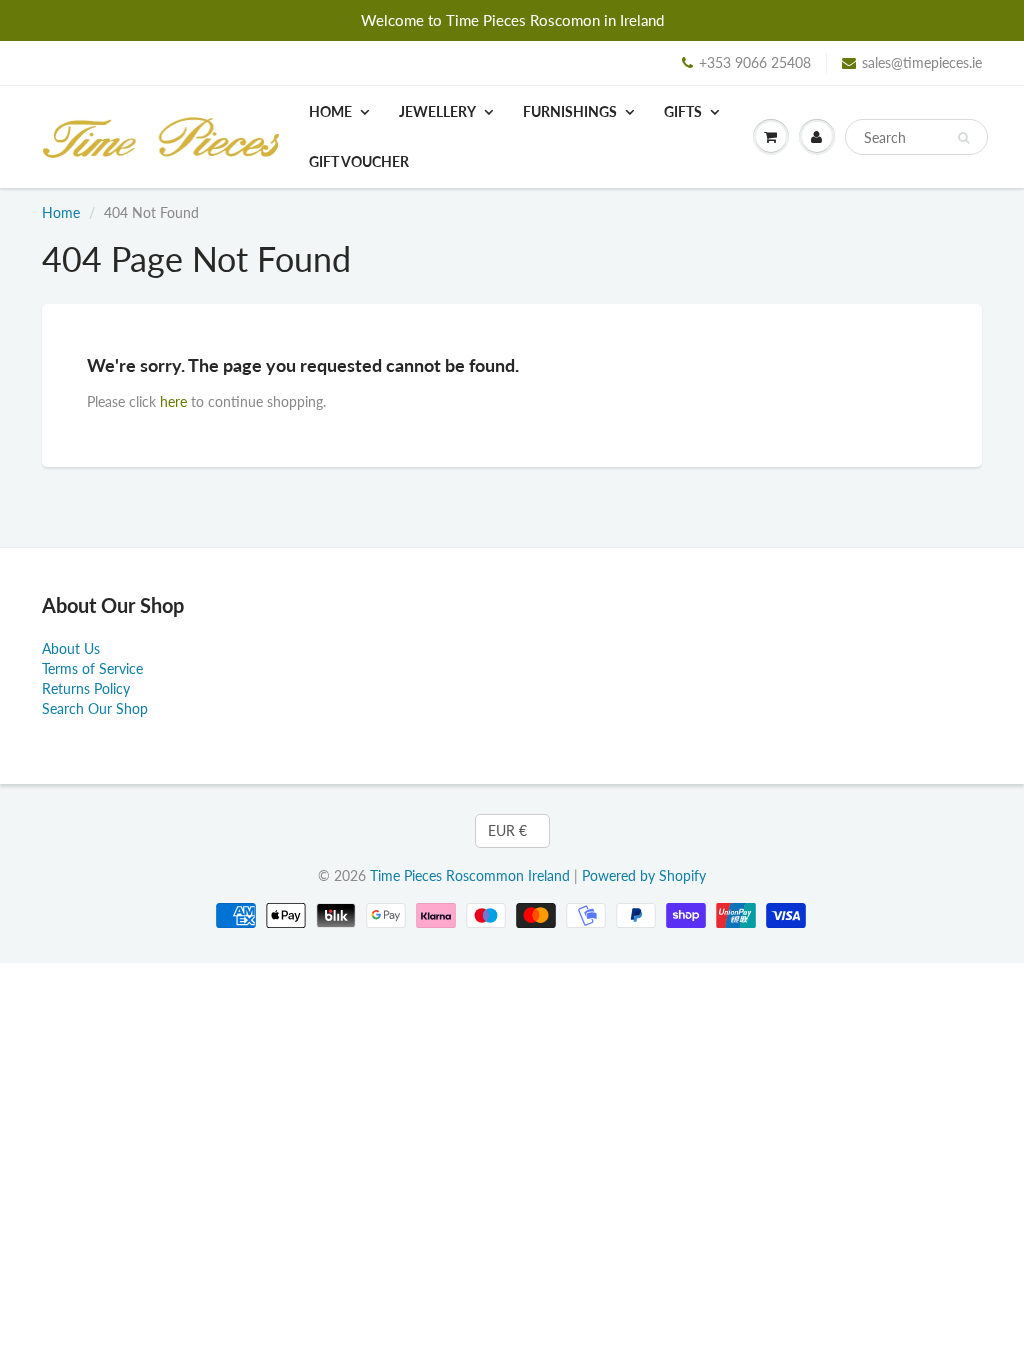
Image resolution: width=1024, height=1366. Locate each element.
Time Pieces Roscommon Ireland (470, 875)
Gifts (683, 111)
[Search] (963, 138)
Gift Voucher (359, 161)
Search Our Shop (95, 708)
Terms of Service (92, 668)
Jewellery (437, 111)
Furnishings (570, 111)
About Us (71, 648)
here (173, 401)
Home (330, 111)
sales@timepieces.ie (922, 62)
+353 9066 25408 (755, 62)
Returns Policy (86, 688)
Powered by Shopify (644, 875)
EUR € (507, 830)
